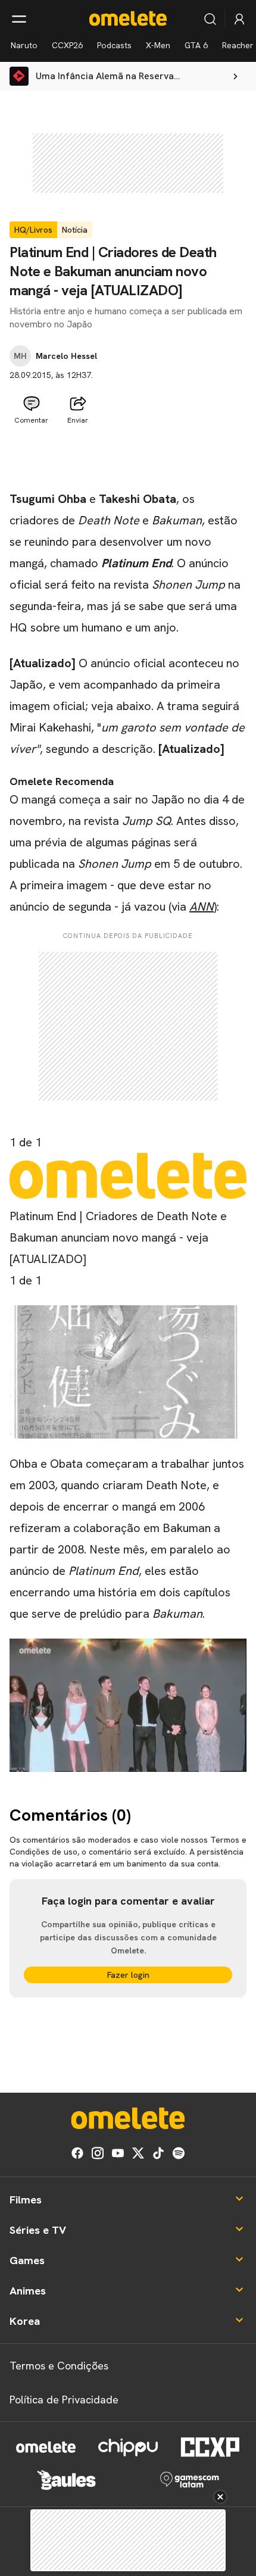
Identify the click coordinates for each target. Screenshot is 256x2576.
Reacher (238, 45)
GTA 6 (196, 45)
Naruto (24, 45)
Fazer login (128, 1975)
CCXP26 (67, 45)
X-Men (158, 45)
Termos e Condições (59, 2366)
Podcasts (114, 45)
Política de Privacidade (64, 2400)
